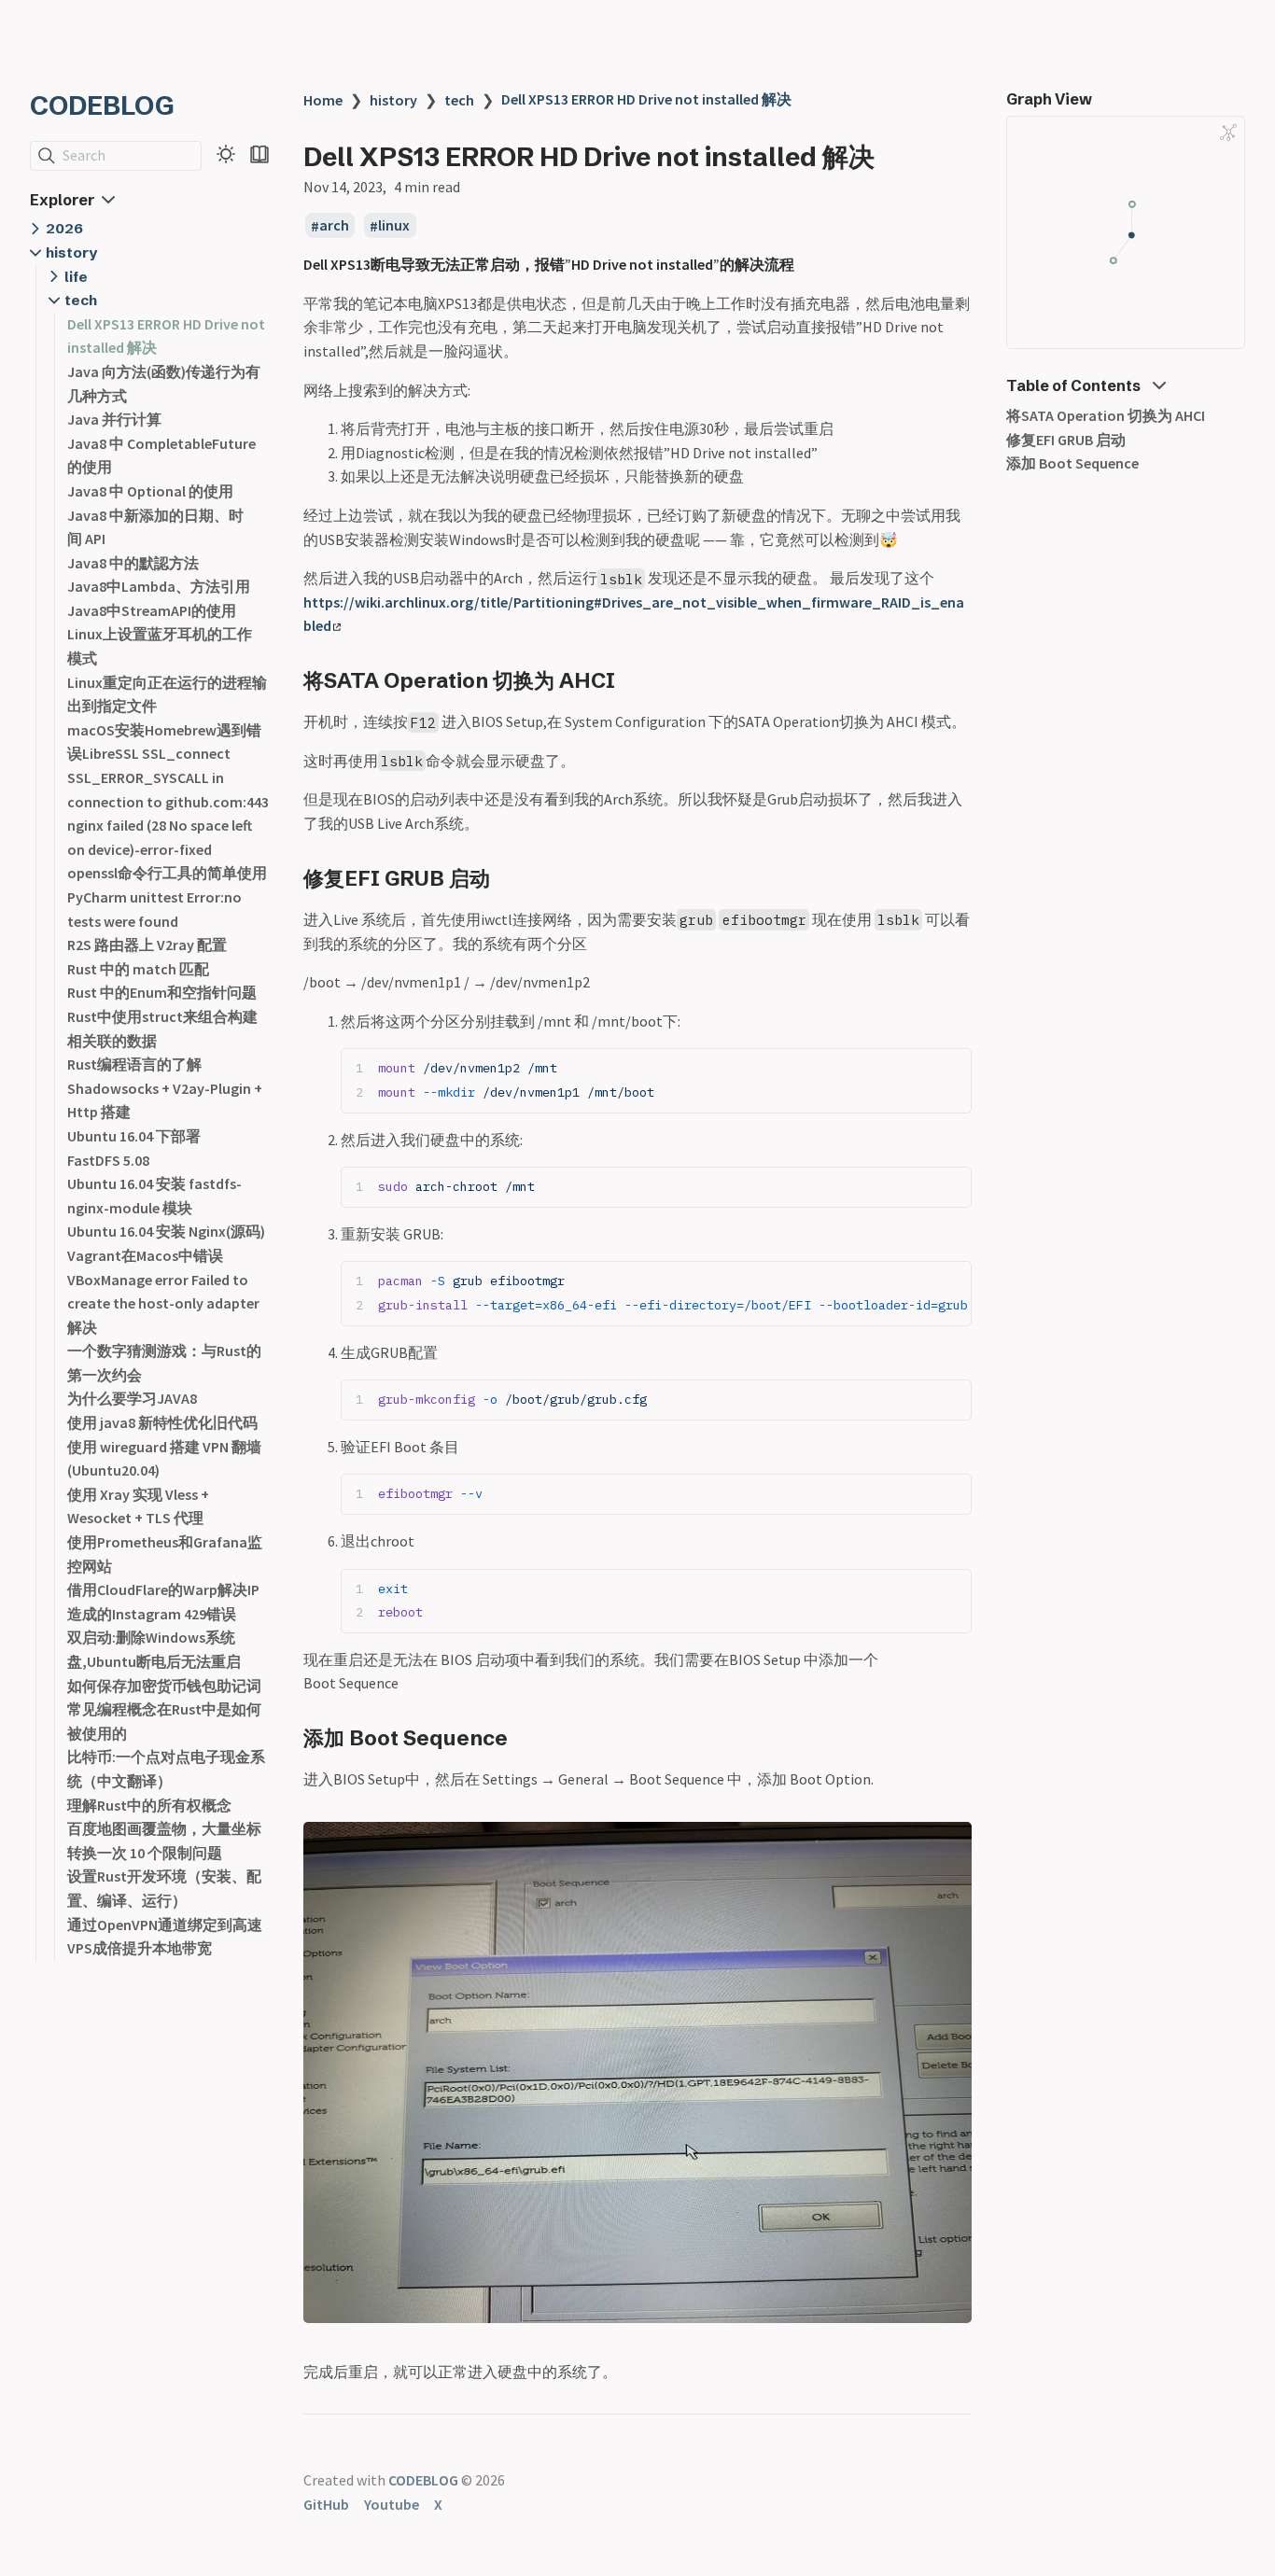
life (76, 277)
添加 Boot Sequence (1072, 463)
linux (394, 226)
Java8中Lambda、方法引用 (159, 586)
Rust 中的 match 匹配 (138, 969)
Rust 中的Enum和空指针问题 (162, 992)
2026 (64, 228)
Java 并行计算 (114, 419)
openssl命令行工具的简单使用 (167, 873)
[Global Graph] (1228, 133)
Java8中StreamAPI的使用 (152, 610)
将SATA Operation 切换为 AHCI (1106, 415)
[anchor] (632, 680)
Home (323, 100)
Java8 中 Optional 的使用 (150, 491)
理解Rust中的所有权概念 (149, 1805)
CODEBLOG (102, 105)
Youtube (392, 2504)
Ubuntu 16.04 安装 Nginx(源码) (166, 1231)
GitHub (326, 2504)
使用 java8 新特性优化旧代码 (162, 1422)
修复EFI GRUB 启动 (1066, 440)
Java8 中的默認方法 (133, 563)
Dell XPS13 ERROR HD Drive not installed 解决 (646, 99)
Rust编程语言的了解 (134, 1064)
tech (81, 300)
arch (334, 226)
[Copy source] (952, 1068)
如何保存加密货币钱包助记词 (164, 1686)
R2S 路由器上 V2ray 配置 (147, 945)
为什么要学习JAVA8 (132, 1398)
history (71, 252)
